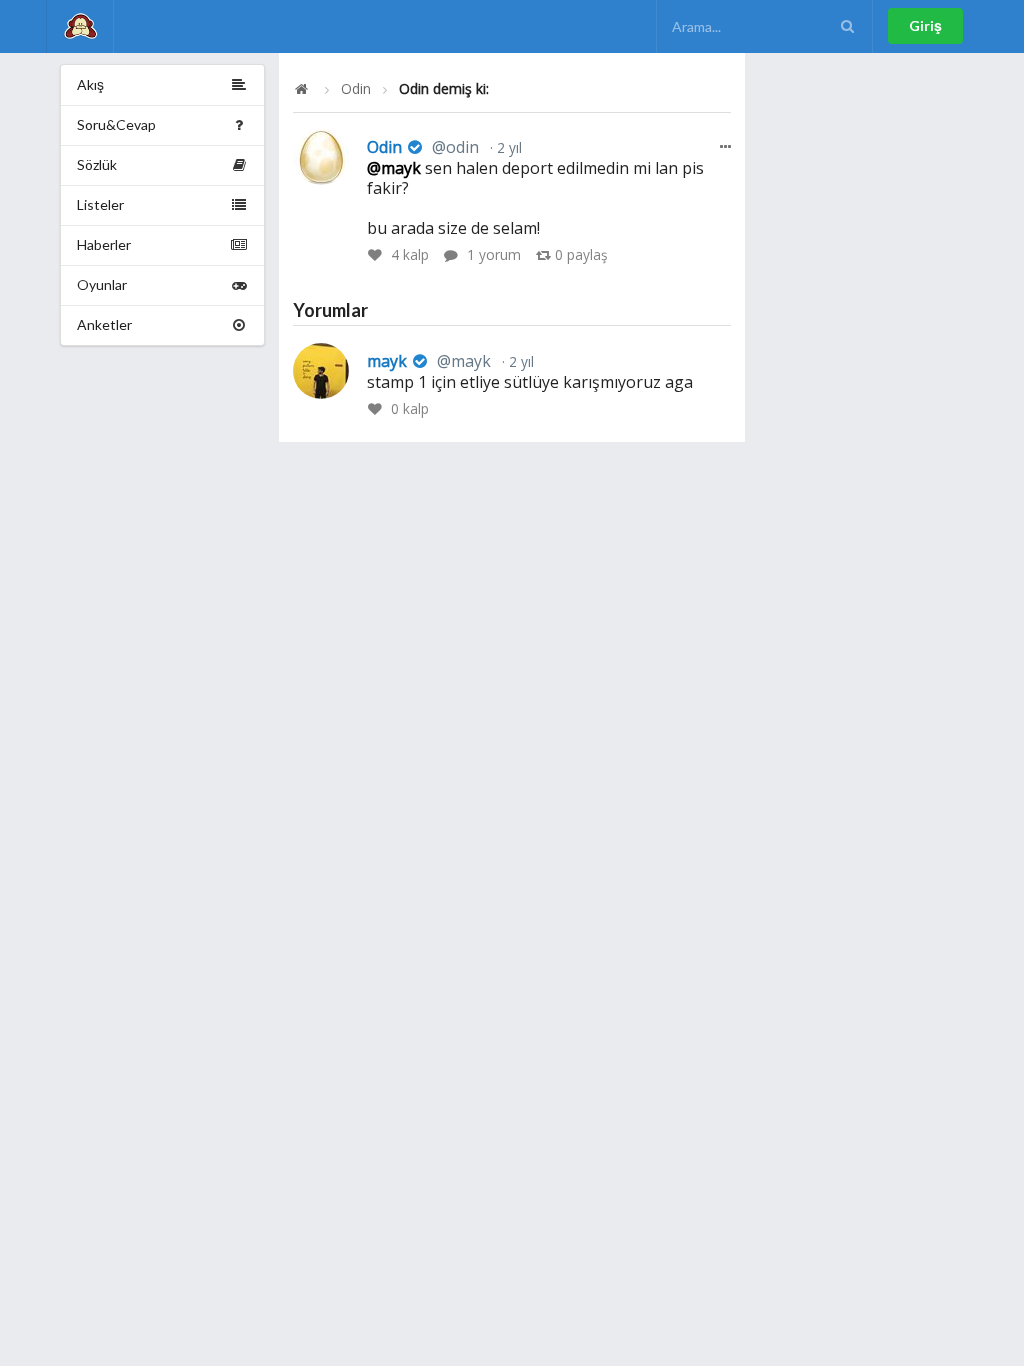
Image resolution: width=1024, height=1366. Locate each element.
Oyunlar (102, 284)
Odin (356, 89)
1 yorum (494, 254)
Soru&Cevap (116, 124)
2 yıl (507, 147)
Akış (90, 84)
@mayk (394, 168)
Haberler (104, 244)
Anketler (104, 324)
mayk (429, 361)
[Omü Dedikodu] (80, 26)
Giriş (925, 25)
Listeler (100, 204)
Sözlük (97, 164)
